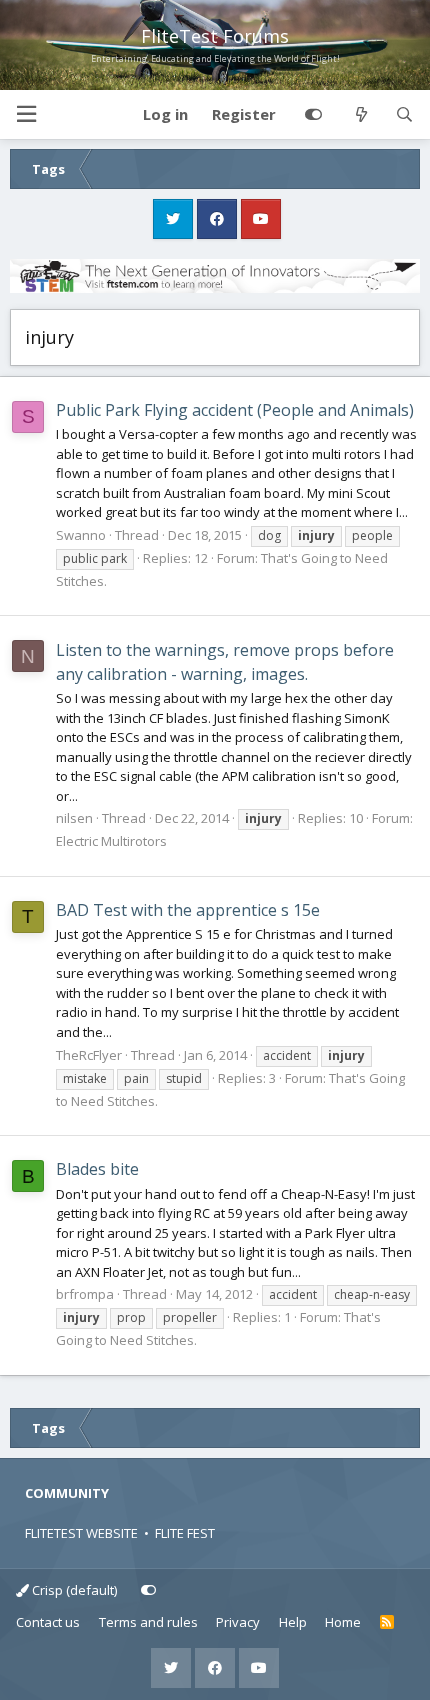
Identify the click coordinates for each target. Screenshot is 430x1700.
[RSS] (387, 1623)
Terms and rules (148, 1622)
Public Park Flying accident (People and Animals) (235, 410)
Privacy (238, 1622)
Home (343, 1622)
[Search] (404, 115)
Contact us (48, 1622)
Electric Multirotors (111, 841)
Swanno (81, 535)
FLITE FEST (185, 1533)
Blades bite (97, 1169)
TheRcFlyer (89, 1055)
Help (293, 1622)
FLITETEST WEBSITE (81, 1533)
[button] (26, 114)
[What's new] (360, 115)
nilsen (74, 818)
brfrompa (85, 1294)
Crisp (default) (73, 1590)
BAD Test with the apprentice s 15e (188, 910)
